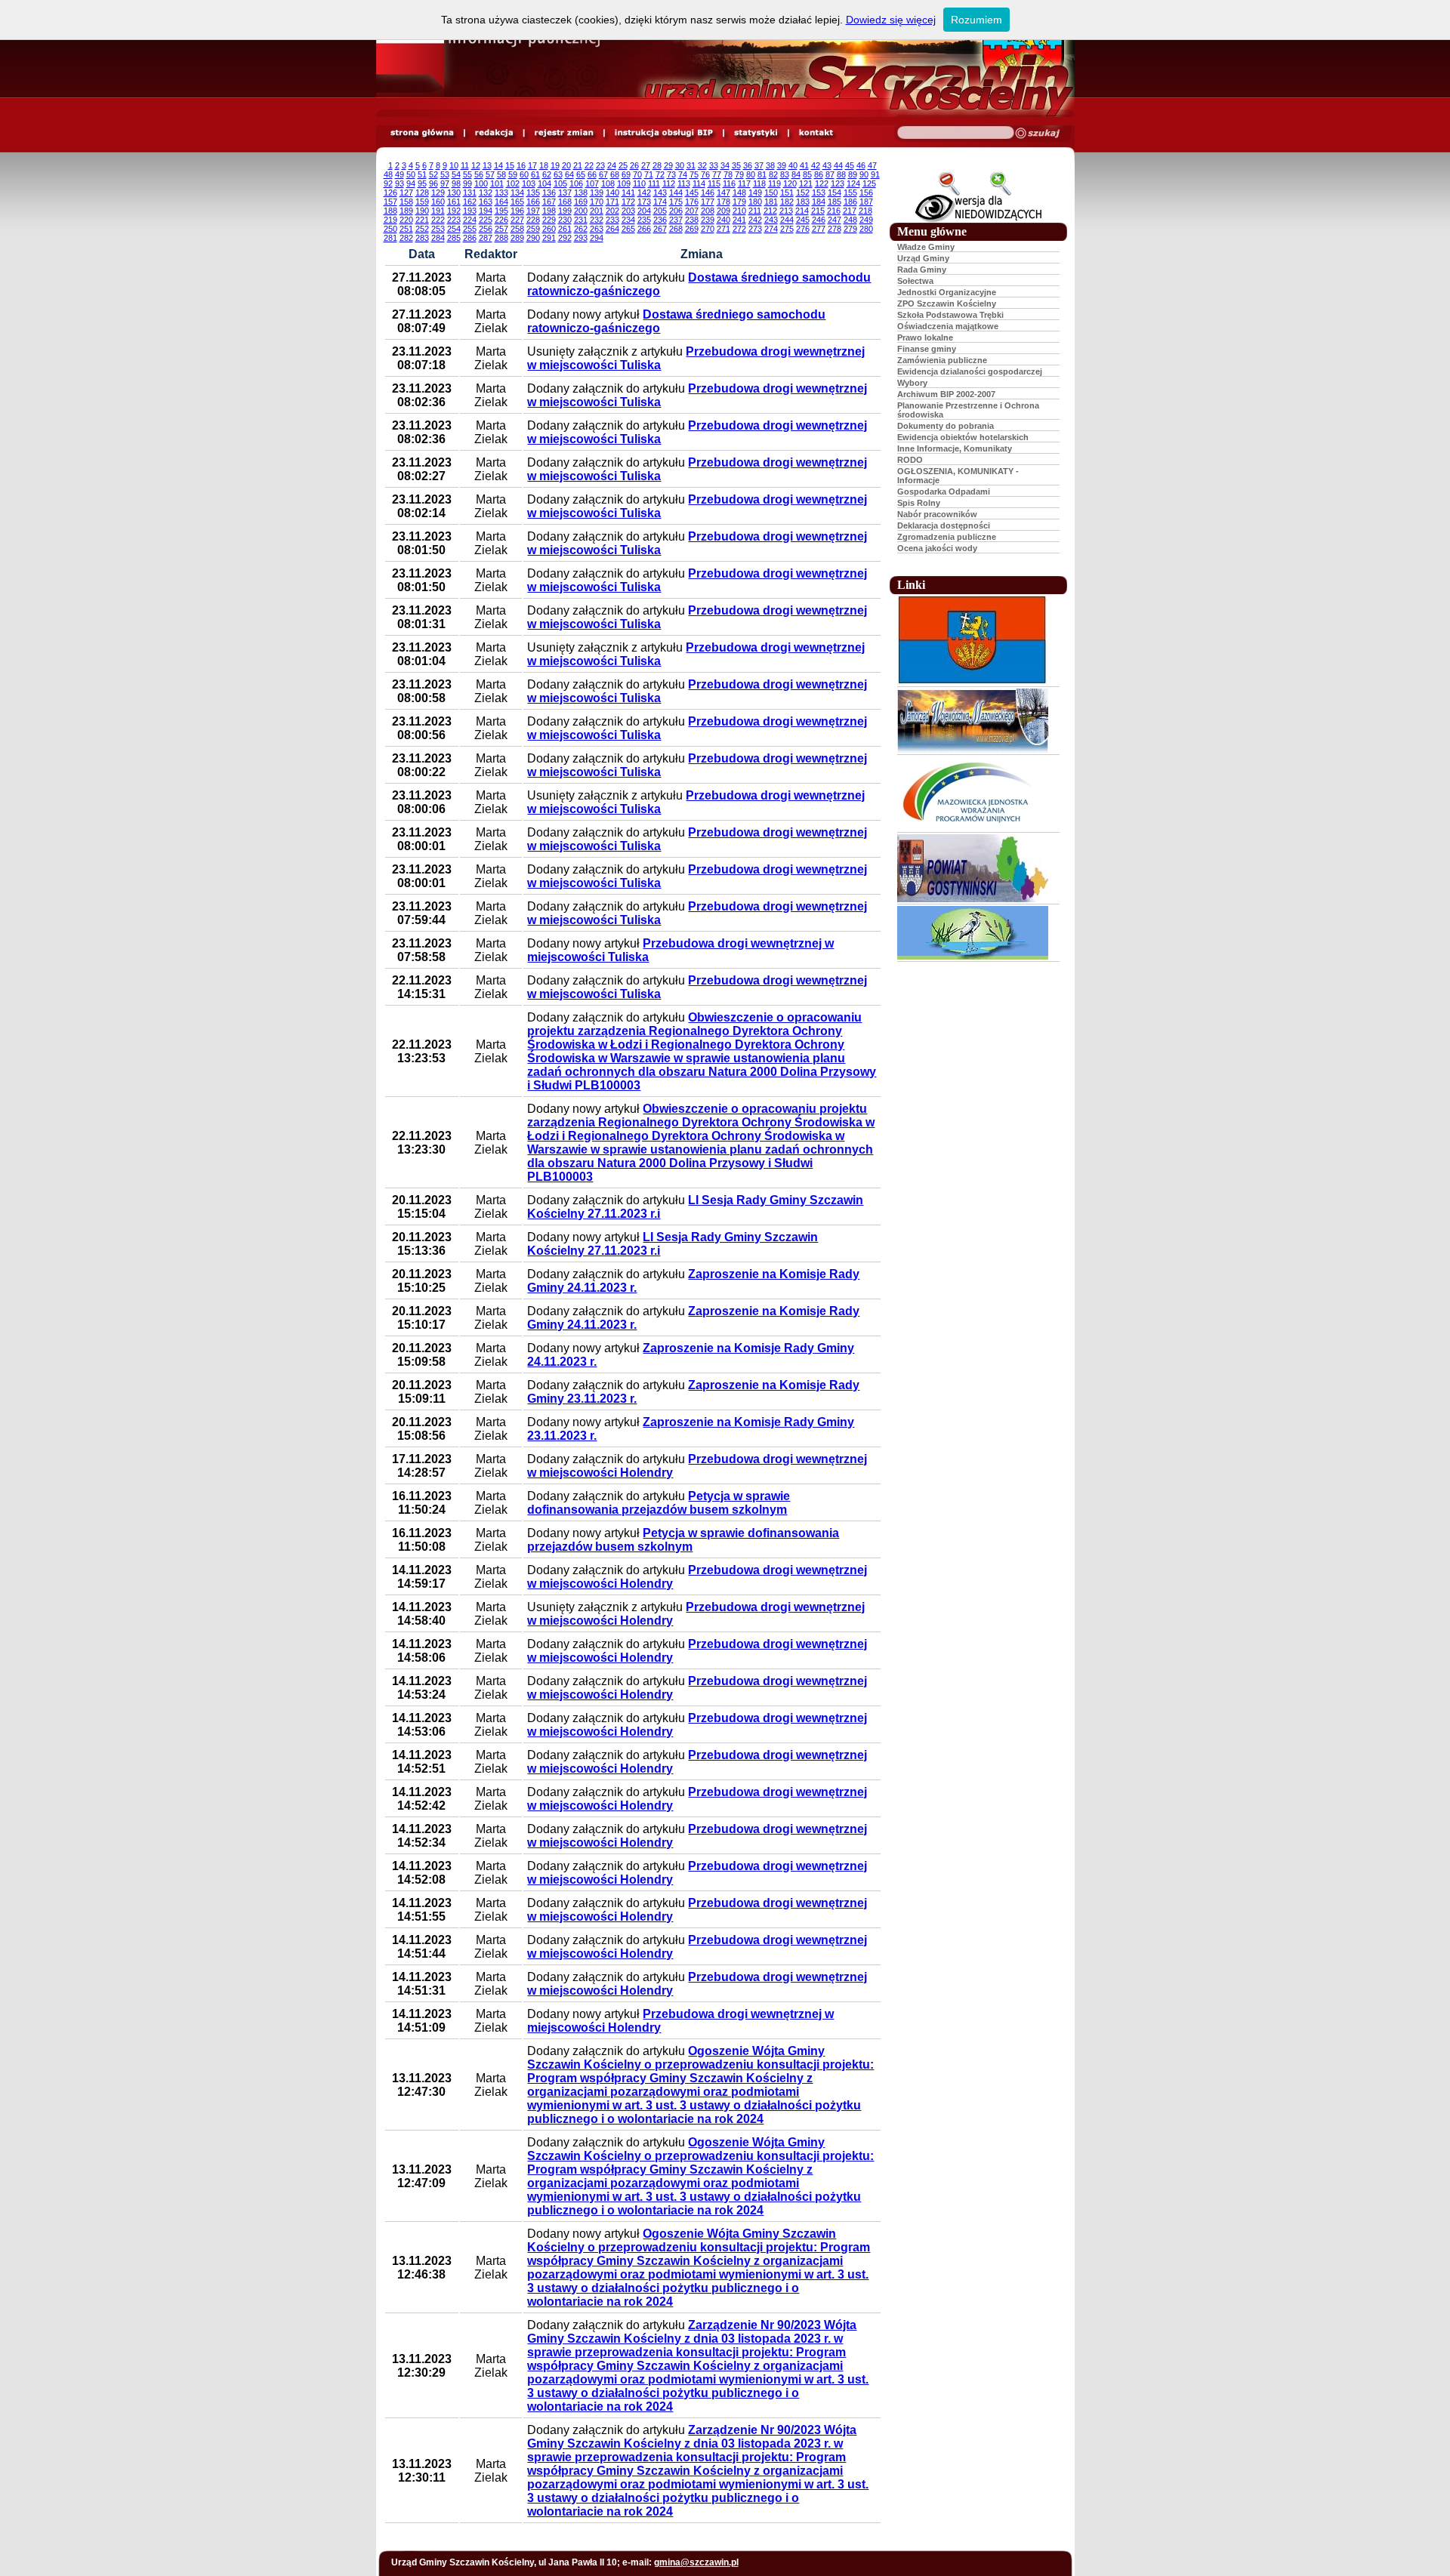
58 (501, 174)
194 (486, 211)
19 (555, 165)
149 (755, 193)
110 (639, 183)
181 (771, 202)
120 (790, 183)
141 (628, 193)
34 (725, 165)
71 (649, 174)
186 (850, 202)
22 (589, 165)
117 (744, 183)
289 (517, 238)
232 (597, 220)
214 (802, 211)
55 (467, 174)
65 (581, 174)
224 (470, 220)
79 (739, 174)
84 (796, 174)
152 (803, 193)
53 (445, 174)
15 (510, 165)
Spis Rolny (919, 503)
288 (501, 238)
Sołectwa (915, 281)
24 (612, 165)
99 (467, 183)
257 (501, 229)
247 (835, 220)
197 (533, 211)
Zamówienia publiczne (942, 360)
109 (624, 183)
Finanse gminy (927, 349)
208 (708, 211)
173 (644, 202)
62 (547, 174)
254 (454, 229)
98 (456, 183)
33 (714, 165)
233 (612, 220)
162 (470, 202)
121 (806, 183)
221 (422, 220)
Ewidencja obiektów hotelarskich (963, 437)
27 (646, 165)
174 (660, 202)
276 (803, 229)
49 (400, 174)
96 (433, 183)
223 (454, 220)
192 (454, 211)
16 (521, 165)
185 (835, 202)
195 (501, 211)
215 (818, 211)
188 (390, 211)
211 (755, 211)
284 (438, 238)
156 (866, 193)
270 (708, 229)
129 (438, 193)
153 (819, 193)
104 (545, 183)
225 (486, 220)
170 (597, 202)
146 (708, 193)
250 (390, 229)
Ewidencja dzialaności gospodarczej (970, 371)
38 (770, 165)
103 (529, 183)
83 (785, 174)
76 (705, 174)
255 (470, 229)
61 (535, 174)
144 (676, 193)
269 (692, 229)
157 (390, 202)
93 (400, 183)
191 (438, 211)
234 (628, 220)
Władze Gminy (926, 247)
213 (786, 211)
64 (569, 174)
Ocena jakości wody (937, 548)
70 (637, 174)
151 (787, 193)
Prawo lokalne (925, 337)
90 (864, 174)
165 (517, 202)
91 (875, 174)
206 (676, 211)
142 (644, 193)
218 (865, 211)
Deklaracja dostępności (944, 525)
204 (644, 211)
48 (388, 174)
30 (680, 165)
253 (438, 229)
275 (787, 229)
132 (486, 193)
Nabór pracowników (937, 514)
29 (668, 165)
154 (835, 193)
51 (422, 174)
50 (411, 174)
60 (524, 174)
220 (406, 220)
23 (600, 165)
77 (717, 174)
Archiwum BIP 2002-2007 (946, 394)
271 (723, 229)
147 (723, 193)
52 (433, 174)
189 (406, 211)
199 (565, 211)
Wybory (912, 383)
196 (517, 211)
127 (406, 193)
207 (692, 211)
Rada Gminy (922, 270)
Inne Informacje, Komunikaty (955, 448)
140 (612, 193)
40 (793, 165)
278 (835, 229)
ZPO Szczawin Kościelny (947, 304)
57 (490, 174)
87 (830, 174)
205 (660, 211)
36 (748, 165)
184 (819, 202)
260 (549, 229)
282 (406, 238)
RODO (910, 460)
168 (565, 202)
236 (660, 220)
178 (723, 202)
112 (669, 183)
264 (612, 229)
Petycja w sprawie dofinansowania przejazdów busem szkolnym (659, 1503)
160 (438, 202)
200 (581, 211)
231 (581, 220)
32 (702, 165)
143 (660, 193)
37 (759, 165)
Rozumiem (976, 20)
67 (603, 174)
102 (513, 183)
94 (411, 183)
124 (853, 183)
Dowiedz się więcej (891, 20)
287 (486, 238)
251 (406, 229)
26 (634, 165)
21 (578, 165)
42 (816, 165)
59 (513, 174)
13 (487, 165)
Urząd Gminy (923, 258)
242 (755, 220)
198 (549, 211)
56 (479, 174)
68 (615, 174)
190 (422, 211)
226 (501, 220)
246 (819, 220)
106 (576, 183)
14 (498, 165)
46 (861, 165)
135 (533, 193)
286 (470, 238)
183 (803, 202)
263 (597, 229)
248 (850, 220)
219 (390, 220)
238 (692, 220)
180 (755, 202)
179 (739, 202)
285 (454, 238)
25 (623, 165)
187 (866, 202)
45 (850, 165)
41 (804, 165)
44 (838, 165)
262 (581, 229)
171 (612, 202)
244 (787, 220)
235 (644, 220)
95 (422, 183)
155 (850, 193)
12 (476, 165)
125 (869, 183)
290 (533, 238)
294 (597, 238)
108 (608, 183)
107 (592, 183)
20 (566, 165)
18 (544, 165)
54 (456, 174)
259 (533, 229)
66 (592, 174)
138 (581, 193)
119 (774, 183)
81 (762, 174)
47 (872, 165)
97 (445, 183)
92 (388, 183)
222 (438, 220)
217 (850, 211)
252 (422, 229)
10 (454, 165)
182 (787, 202)
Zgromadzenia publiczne (947, 537)
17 (532, 165)
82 (773, 174)
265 (628, 229)
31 (691, 165)
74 (683, 174)
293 (581, 238)
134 (517, 193)
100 (481, 183)
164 (501, 202)
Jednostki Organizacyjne (947, 292)
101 (497, 183)
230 (565, 220)
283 (422, 238)
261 (565, 229)
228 (533, 220)
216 (834, 211)
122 (822, 183)
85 (807, 174)
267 (660, 229)
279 (850, 229)
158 (406, 202)
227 (517, 220)
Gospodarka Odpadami (944, 491)
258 (517, 229)
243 (771, 220)
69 (626, 174)
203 (628, 211)
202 (612, 211)
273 (755, 229)
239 (708, 220)
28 (657, 165)
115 (714, 183)
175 (676, 202)
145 (692, 193)
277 (819, 229)
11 (465, 165)
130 (454, 193)
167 (549, 202)
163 (486, 202)
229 (549, 220)
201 (597, 211)
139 (597, 193)
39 (782, 165)
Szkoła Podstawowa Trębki (950, 315)
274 (771, 229)
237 (676, 220)
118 (759, 183)
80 (751, 174)
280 (866, 229)
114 (699, 183)
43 (827, 165)
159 (422, 202)
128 (422, 193)
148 (739, 193)
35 (736, 165)
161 (454, 202)
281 (390, 238)
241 (739, 220)
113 (684, 183)
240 (723, 220)
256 (486, 229)
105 (560, 183)
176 (692, 202)
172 (628, 202)
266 (644, 229)
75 (694, 174)
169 (581, 202)
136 (549, 193)
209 (723, 211)
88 (841, 174)
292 (565, 238)
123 (838, 183)
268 (676, 229)
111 (654, 183)
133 (501, 193)
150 (771, 193)
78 (728, 174)
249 (866, 220)
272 (739, 229)
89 (853, 174)
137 (565, 193)
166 (533, 202)
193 (470, 211)
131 (470, 193)
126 (390, 193)
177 (708, 202)
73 (671, 174)
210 (739, 211)
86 (819, 174)
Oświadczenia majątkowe (948, 326)
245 (803, 220)
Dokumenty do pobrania (946, 426)
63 (558, 174)
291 (549, 238)
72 (660, 174)
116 (729, 183)
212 (770, 211)
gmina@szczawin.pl (696, 2562)
